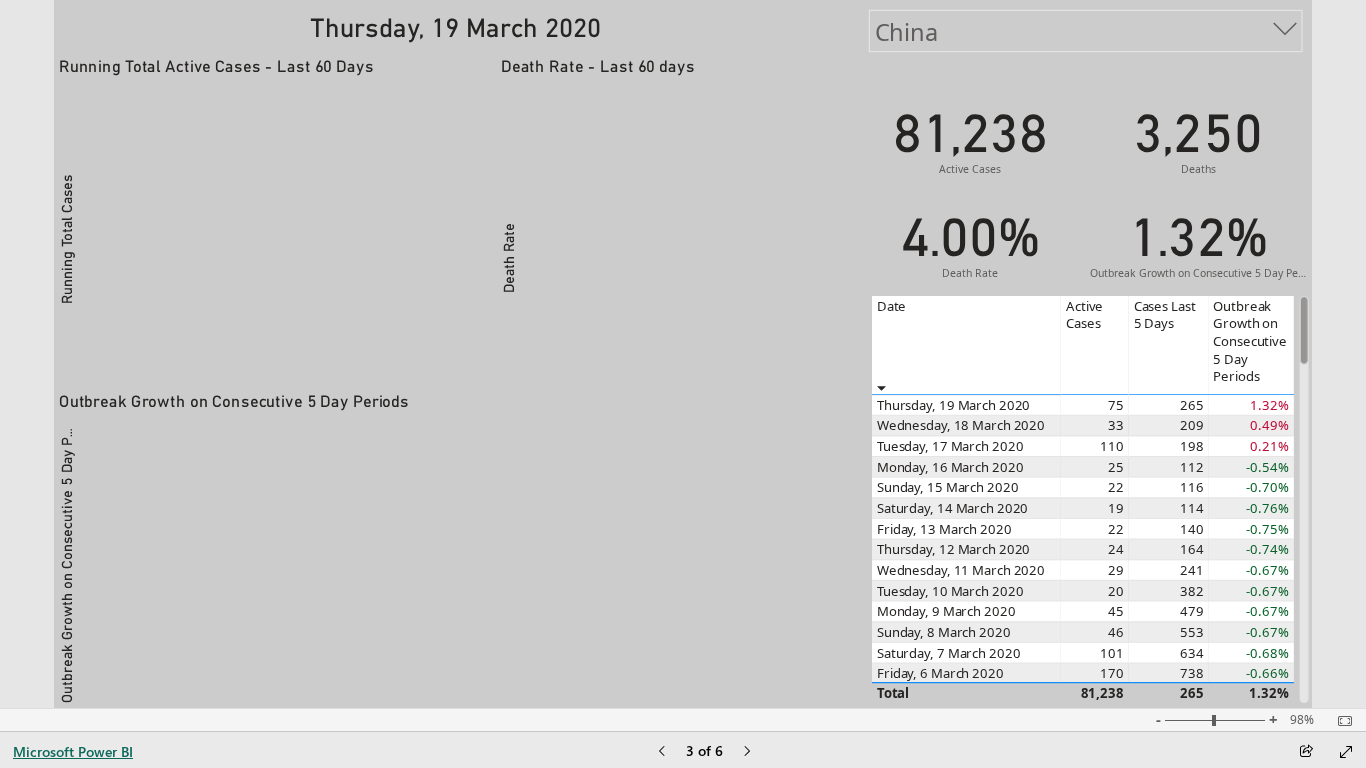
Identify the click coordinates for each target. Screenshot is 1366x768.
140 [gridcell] (1191, 529)
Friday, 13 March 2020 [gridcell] (943, 529)
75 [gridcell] (1116, 405)
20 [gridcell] (1116, 591)
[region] (683, 354)
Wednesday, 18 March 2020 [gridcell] (960, 426)
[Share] (1306, 752)
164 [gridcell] (1191, 550)
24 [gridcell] (1116, 550)
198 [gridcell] (1191, 447)
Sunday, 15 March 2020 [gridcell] (947, 488)
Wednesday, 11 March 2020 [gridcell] (960, 570)
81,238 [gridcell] (1101, 693)
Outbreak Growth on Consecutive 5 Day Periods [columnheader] (1250, 341)
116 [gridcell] (1191, 488)
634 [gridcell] (1191, 653)
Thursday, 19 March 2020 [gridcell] (952, 405)
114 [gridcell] (1191, 508)
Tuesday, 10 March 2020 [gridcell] (949, 591)
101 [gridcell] (1112, 653)
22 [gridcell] (1116, 488)
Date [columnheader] (891, 306)
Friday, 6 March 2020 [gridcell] (939, 674)
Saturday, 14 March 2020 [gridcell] (951, 508)
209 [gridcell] (1191, 426)
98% (1302, 720)
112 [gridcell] (1191, 467)
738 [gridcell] (1191, 674)
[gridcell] (1250, 405)
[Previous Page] (662, 752)
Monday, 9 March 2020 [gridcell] (945, 612)
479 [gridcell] (1191, 612)
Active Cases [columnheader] (1084, 314)
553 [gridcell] (1191, 632)
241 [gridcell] (1191, 570)
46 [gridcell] (1116, 632)
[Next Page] (747, 752)
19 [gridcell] (1116, 508)
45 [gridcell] (1116, 612)
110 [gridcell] (1112, 447)
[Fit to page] (1340, 721)
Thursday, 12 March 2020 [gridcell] (952, 550)
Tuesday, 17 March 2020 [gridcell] (949, 447)
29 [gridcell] (1116, 570)
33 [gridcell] (1116, 426)
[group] (455, 26)
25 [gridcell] (1116, 467)
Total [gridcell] (892, 693)
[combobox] (1085, 31)
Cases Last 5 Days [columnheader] (1164, 314)
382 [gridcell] (1191, 591)
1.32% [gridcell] (1268, 693)
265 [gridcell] (1191, 405)
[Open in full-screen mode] (1346, 752)
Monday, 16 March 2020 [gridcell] (949, 467)
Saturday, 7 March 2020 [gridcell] (948, 653)
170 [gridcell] (1112, 674)
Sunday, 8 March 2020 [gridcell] (943, 632)
